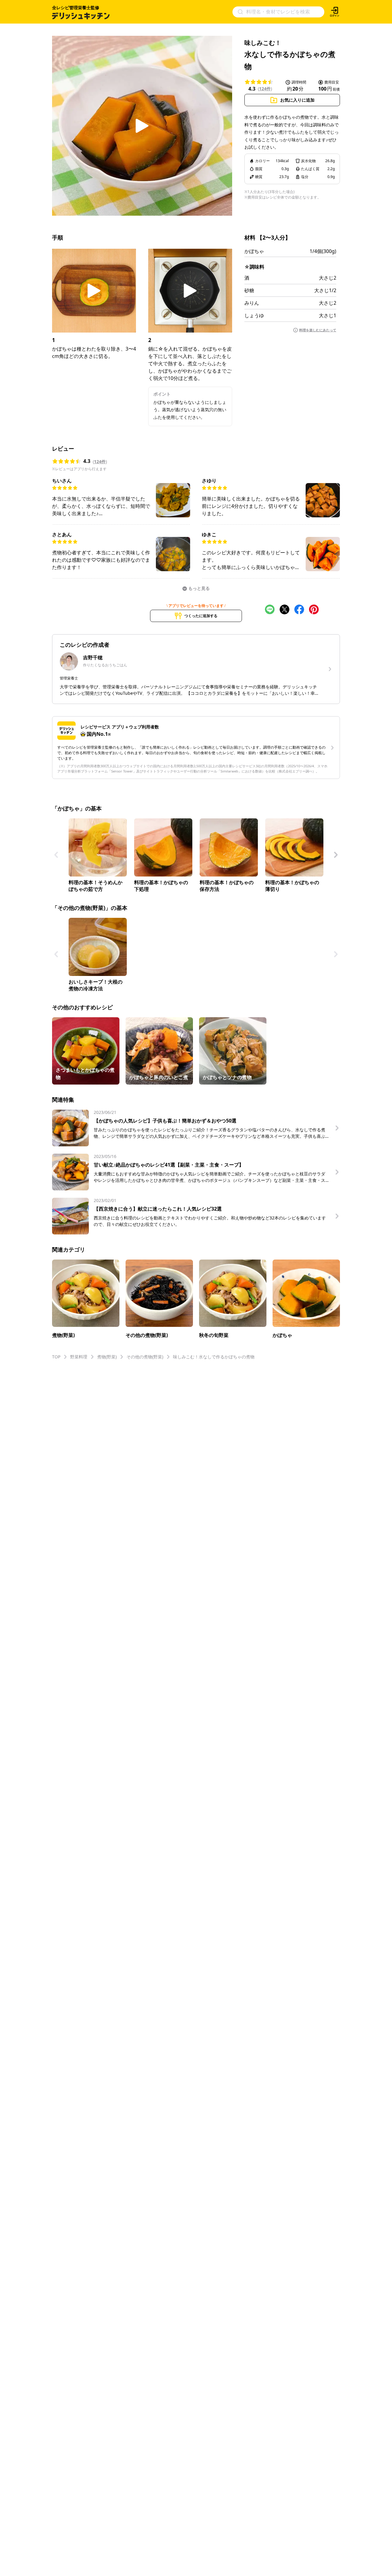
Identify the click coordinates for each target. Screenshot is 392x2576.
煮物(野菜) (107, 1357)
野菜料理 (79, 1357)
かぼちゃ (254, 251)
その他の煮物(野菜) (145, 1357)
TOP (56, 1357)
